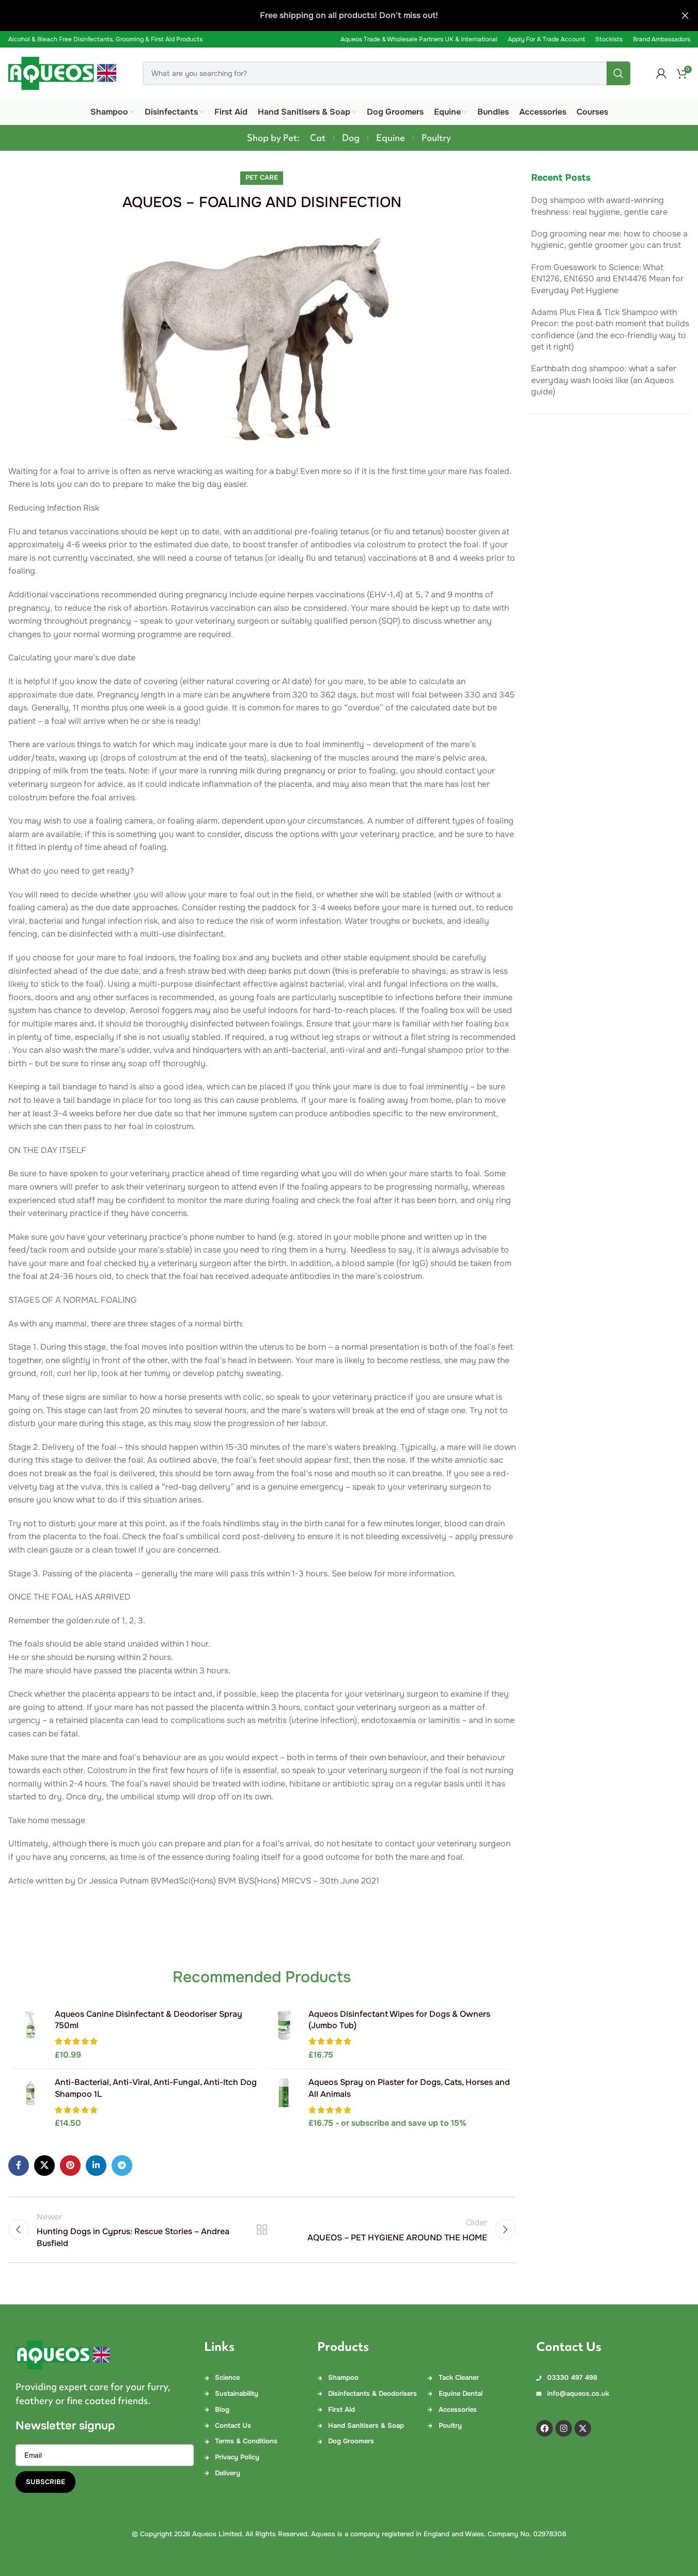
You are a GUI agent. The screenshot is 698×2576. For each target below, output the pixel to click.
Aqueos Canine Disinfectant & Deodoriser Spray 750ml (149, 2020)
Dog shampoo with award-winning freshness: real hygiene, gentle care (599, 206)
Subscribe (45, 2482)
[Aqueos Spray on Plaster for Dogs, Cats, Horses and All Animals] (284, 2103)
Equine (391, 138)
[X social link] (44, 2166)
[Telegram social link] (122, 2166)
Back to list (262, 2230)
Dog (351, 138)
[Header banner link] (349, 15)
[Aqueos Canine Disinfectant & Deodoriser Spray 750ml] (30, 2035)
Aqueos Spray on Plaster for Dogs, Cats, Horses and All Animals (409, 2088)
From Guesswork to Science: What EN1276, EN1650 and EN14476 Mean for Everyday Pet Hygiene (607, 279)
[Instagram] (564, 2428)
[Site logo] (63, 73)
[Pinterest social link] (70, 2166)
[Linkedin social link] (96, 2166)
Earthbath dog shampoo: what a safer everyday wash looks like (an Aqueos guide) (604, 380)
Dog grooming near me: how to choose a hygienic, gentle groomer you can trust (609, 239)
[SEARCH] (618, 73)
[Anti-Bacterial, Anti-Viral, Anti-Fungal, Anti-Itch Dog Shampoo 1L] (30, 2103)
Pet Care (262, 178)
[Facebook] (545, 2428)
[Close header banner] (685, 15)
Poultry (436, 138)
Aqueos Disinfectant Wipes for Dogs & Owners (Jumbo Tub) (399, 2020)
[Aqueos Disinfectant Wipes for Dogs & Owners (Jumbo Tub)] (284, 2035)
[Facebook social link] (19, 2166)
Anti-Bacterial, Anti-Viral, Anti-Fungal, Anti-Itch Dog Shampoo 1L (156, 2088)
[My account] (661, 73)
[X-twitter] (583, 2428)
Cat (318, 138)
